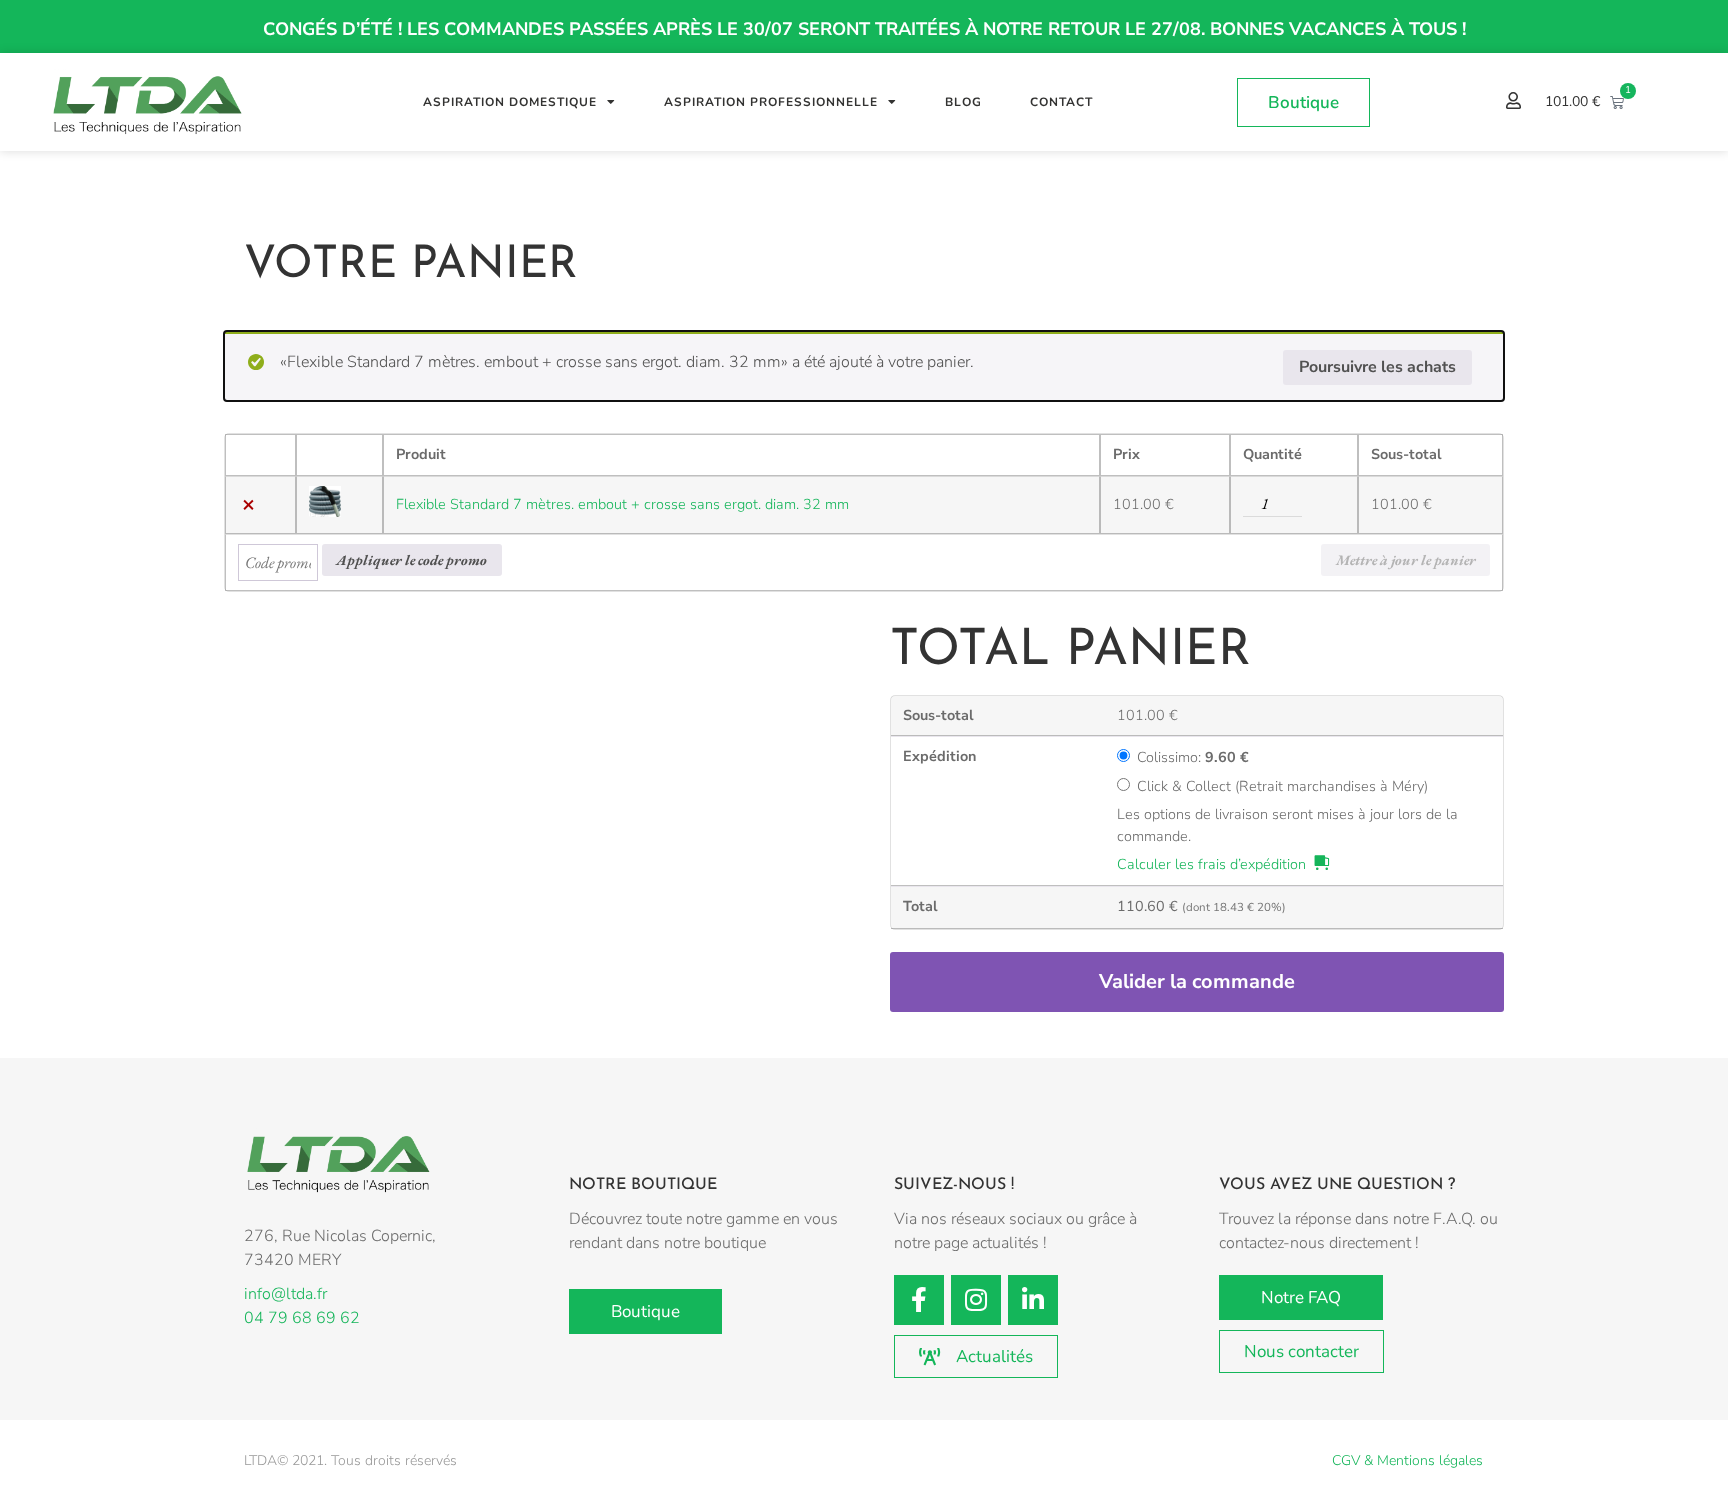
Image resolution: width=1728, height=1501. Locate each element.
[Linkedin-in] (1033, 1300)
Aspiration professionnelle (771, 102)
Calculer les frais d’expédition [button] (1211, 864)
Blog (963, 102)
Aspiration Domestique (510, 102)
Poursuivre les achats (1377, 367)
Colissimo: (1193, 758)
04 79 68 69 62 (302, 1318)
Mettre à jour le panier (1406, 559)
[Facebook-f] (919, 1300)
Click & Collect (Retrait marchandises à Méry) (1282, 787)
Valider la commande (1197, 981)
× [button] (248, 505)
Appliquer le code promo (411, 559)
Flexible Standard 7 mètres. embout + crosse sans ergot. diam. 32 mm (622, 504)
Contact (1061, 102)
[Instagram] (976, 1300)
